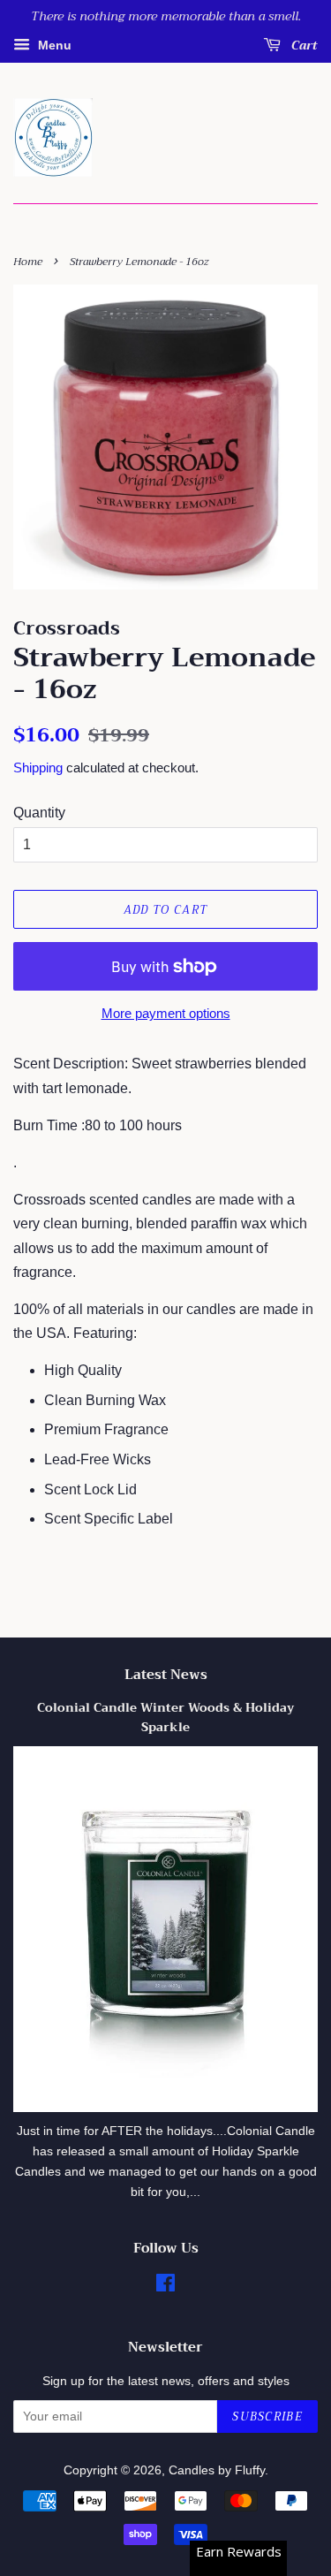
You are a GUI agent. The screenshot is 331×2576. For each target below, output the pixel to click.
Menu (53, 45)
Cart (303, 45)
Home (28, 262)
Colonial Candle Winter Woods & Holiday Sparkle (165, 1717)
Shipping (38, 767)
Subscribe (267, 2416)
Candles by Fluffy (217, 2470)
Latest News (166, 1675)
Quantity (39, 813)
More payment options (166, 1013)
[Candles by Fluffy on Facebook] (165, 2287)
